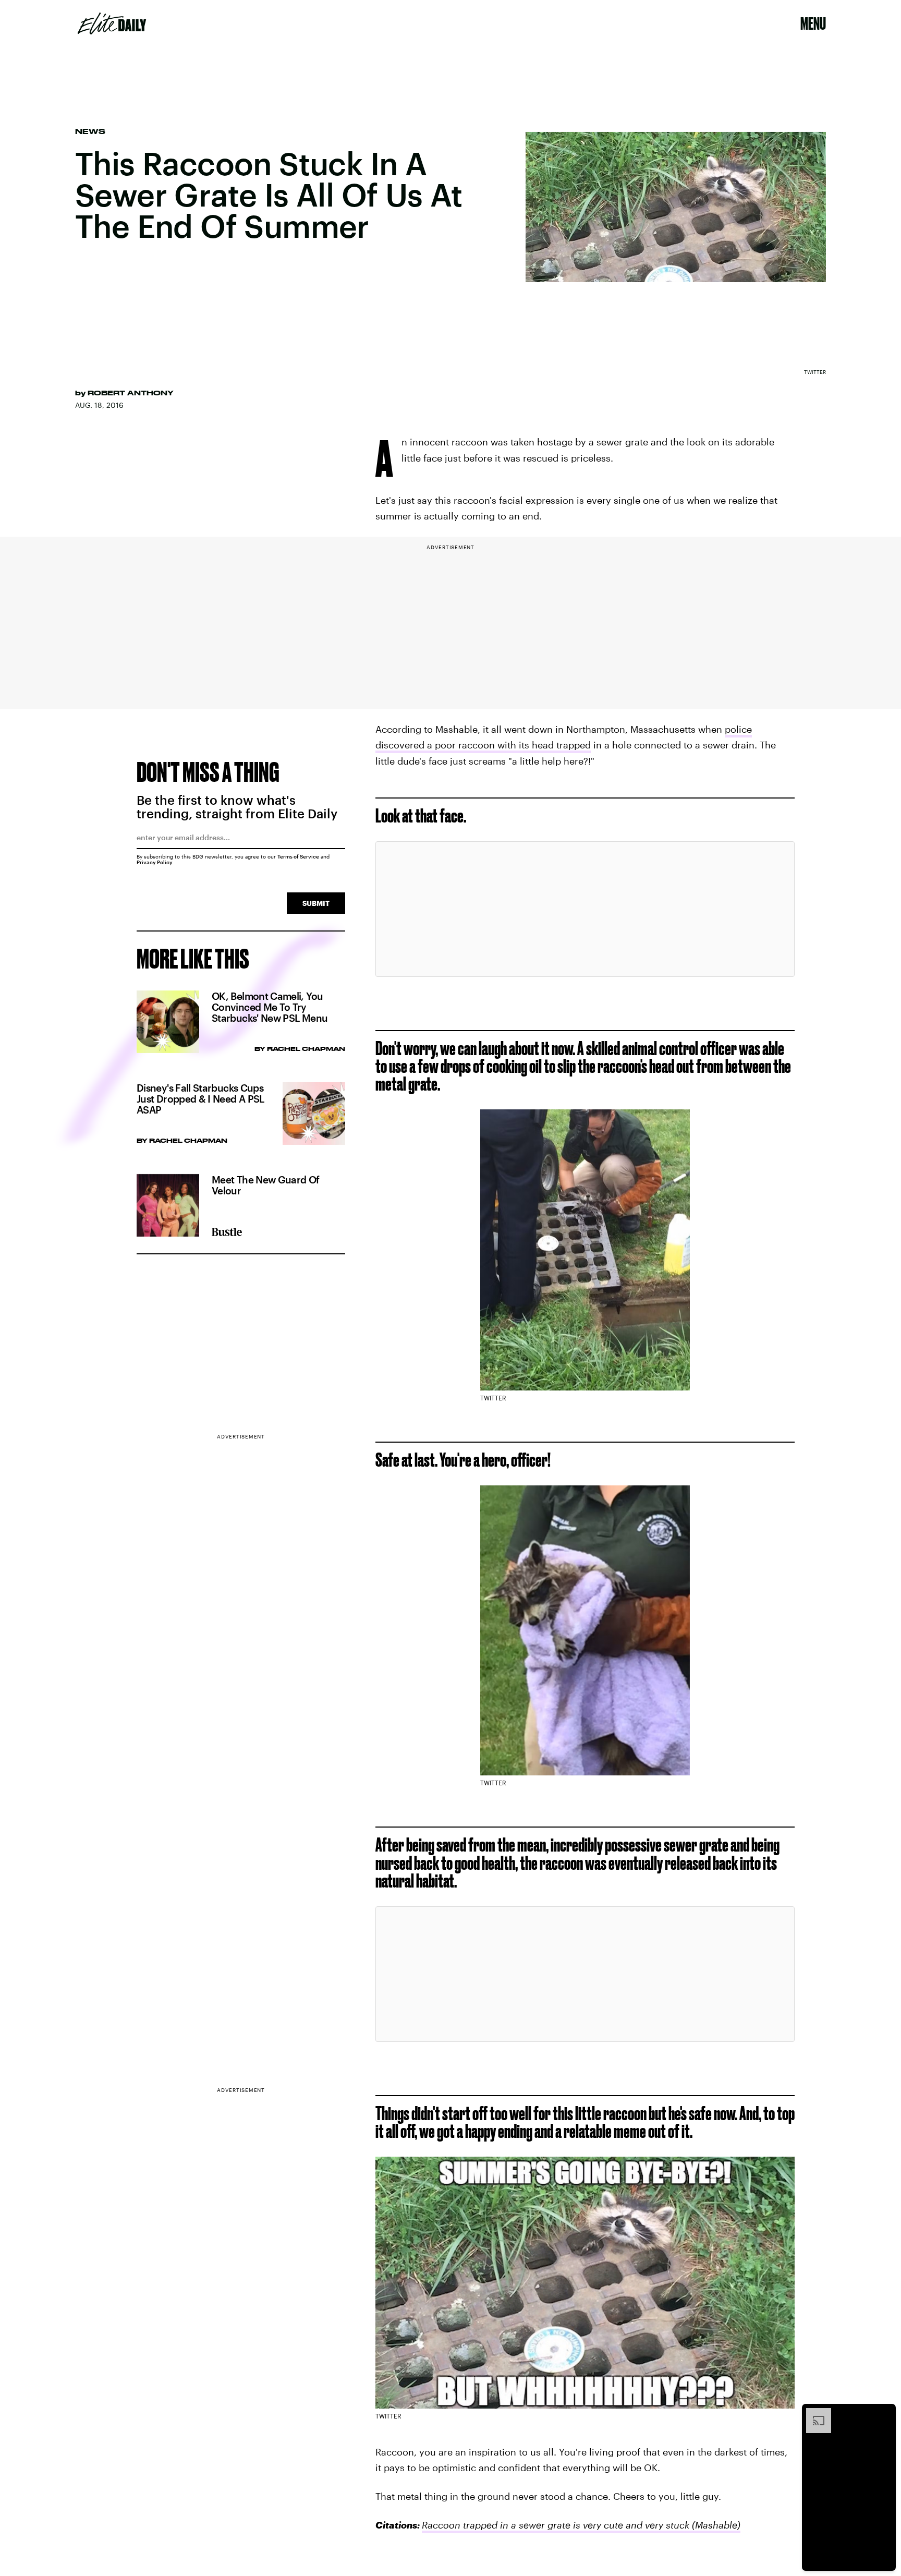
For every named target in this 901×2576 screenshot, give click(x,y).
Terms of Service (298, 856)
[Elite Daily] (112, 23)
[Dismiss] (884, 2413)
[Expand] (813, 2413)
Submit (316, 903)
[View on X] (585, 909)
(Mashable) (715, 2525)
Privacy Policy (155, 862)
